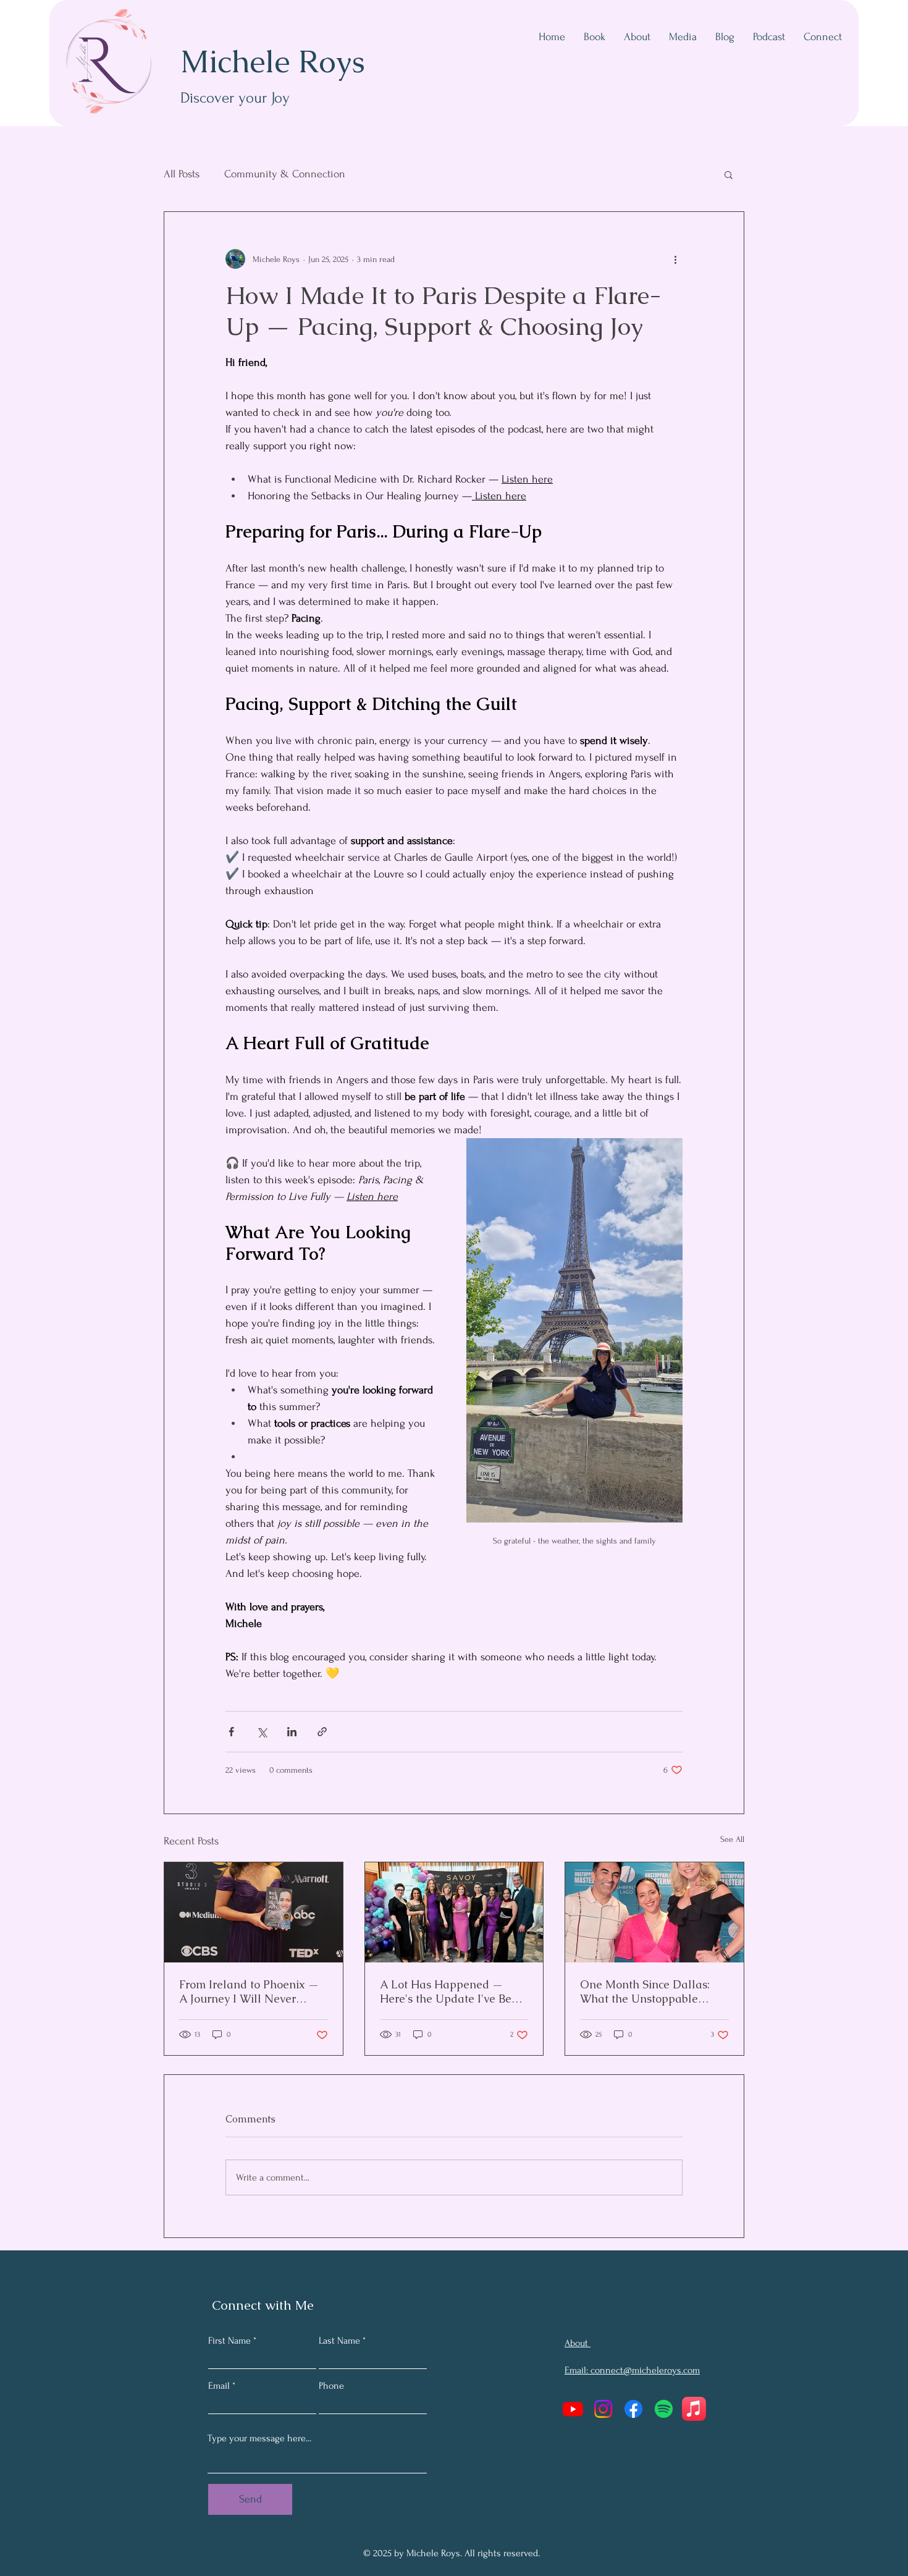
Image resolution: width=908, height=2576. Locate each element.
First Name (229, 2341)
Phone (331, 2386)
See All (732, 1839)
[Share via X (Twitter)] (262, 1732)
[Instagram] (603, 2409)
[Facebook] (633, 2409)
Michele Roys (273, 61)
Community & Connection (285, 174)
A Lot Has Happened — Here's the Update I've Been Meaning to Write (452, 1991)
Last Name (339, 2341)
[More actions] (675, 259)
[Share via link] (322, 1732)
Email (219, 2386)
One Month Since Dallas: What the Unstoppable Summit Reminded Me (645, 1991)
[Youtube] (573, 2409)
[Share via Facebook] (231, 1732)
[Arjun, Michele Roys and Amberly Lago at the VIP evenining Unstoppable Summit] (654, 1912)
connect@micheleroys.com (645, 2370)
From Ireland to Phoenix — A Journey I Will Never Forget (249, 1991)
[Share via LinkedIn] (292, 1732)
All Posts (182, 174)
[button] (729, 174)
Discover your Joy (235, 98)
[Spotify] (664, 2409)
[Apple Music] (694, 2409)
